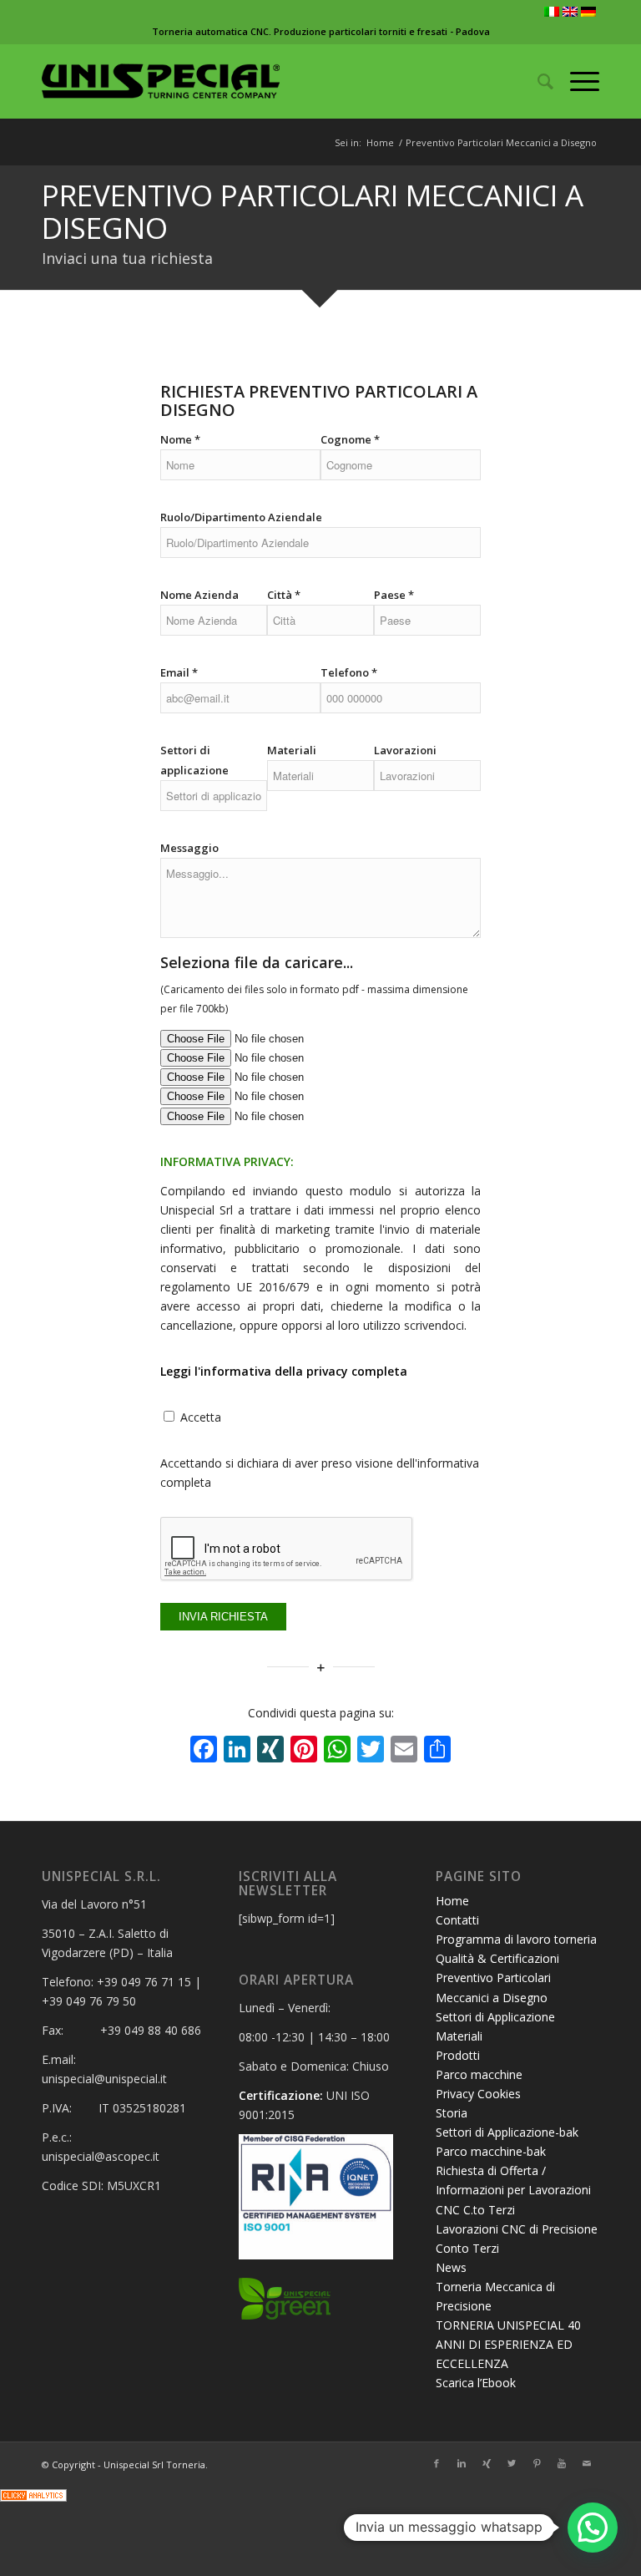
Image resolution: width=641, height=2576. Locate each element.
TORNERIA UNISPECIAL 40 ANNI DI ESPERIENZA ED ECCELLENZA (508, 2344)
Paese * (394, 595)
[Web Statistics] (33, 2497)
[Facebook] (437, 2463)
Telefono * (349, 672)
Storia (452, 2113)
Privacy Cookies (478, 2094)
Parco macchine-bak (491, 2151)
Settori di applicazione (194, 760)
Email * (179, 672)
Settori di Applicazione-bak (507, 2132)
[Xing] (487, 2463)
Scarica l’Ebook (476, 2383)
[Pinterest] (537, 2463)
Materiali (292, 750)
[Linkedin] (462, 2463)
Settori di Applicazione (495, 2017)
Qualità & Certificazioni (497, 1958)
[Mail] (587, 2463)
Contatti (457, 1920)
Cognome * (350, 439)
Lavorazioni (405, 750)
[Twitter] (512, 2463)
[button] (593, 2528)
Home (380, 142)
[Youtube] (562, 2463)
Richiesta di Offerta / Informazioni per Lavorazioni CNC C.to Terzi (513, 2190)
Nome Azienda (199, 595)
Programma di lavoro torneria (516, 1939)
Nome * (180, 439)
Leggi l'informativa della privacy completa (284, 1371)
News (451, 2267)
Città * (284, 595)
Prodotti (458, 2055)
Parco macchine (479, 2074)
